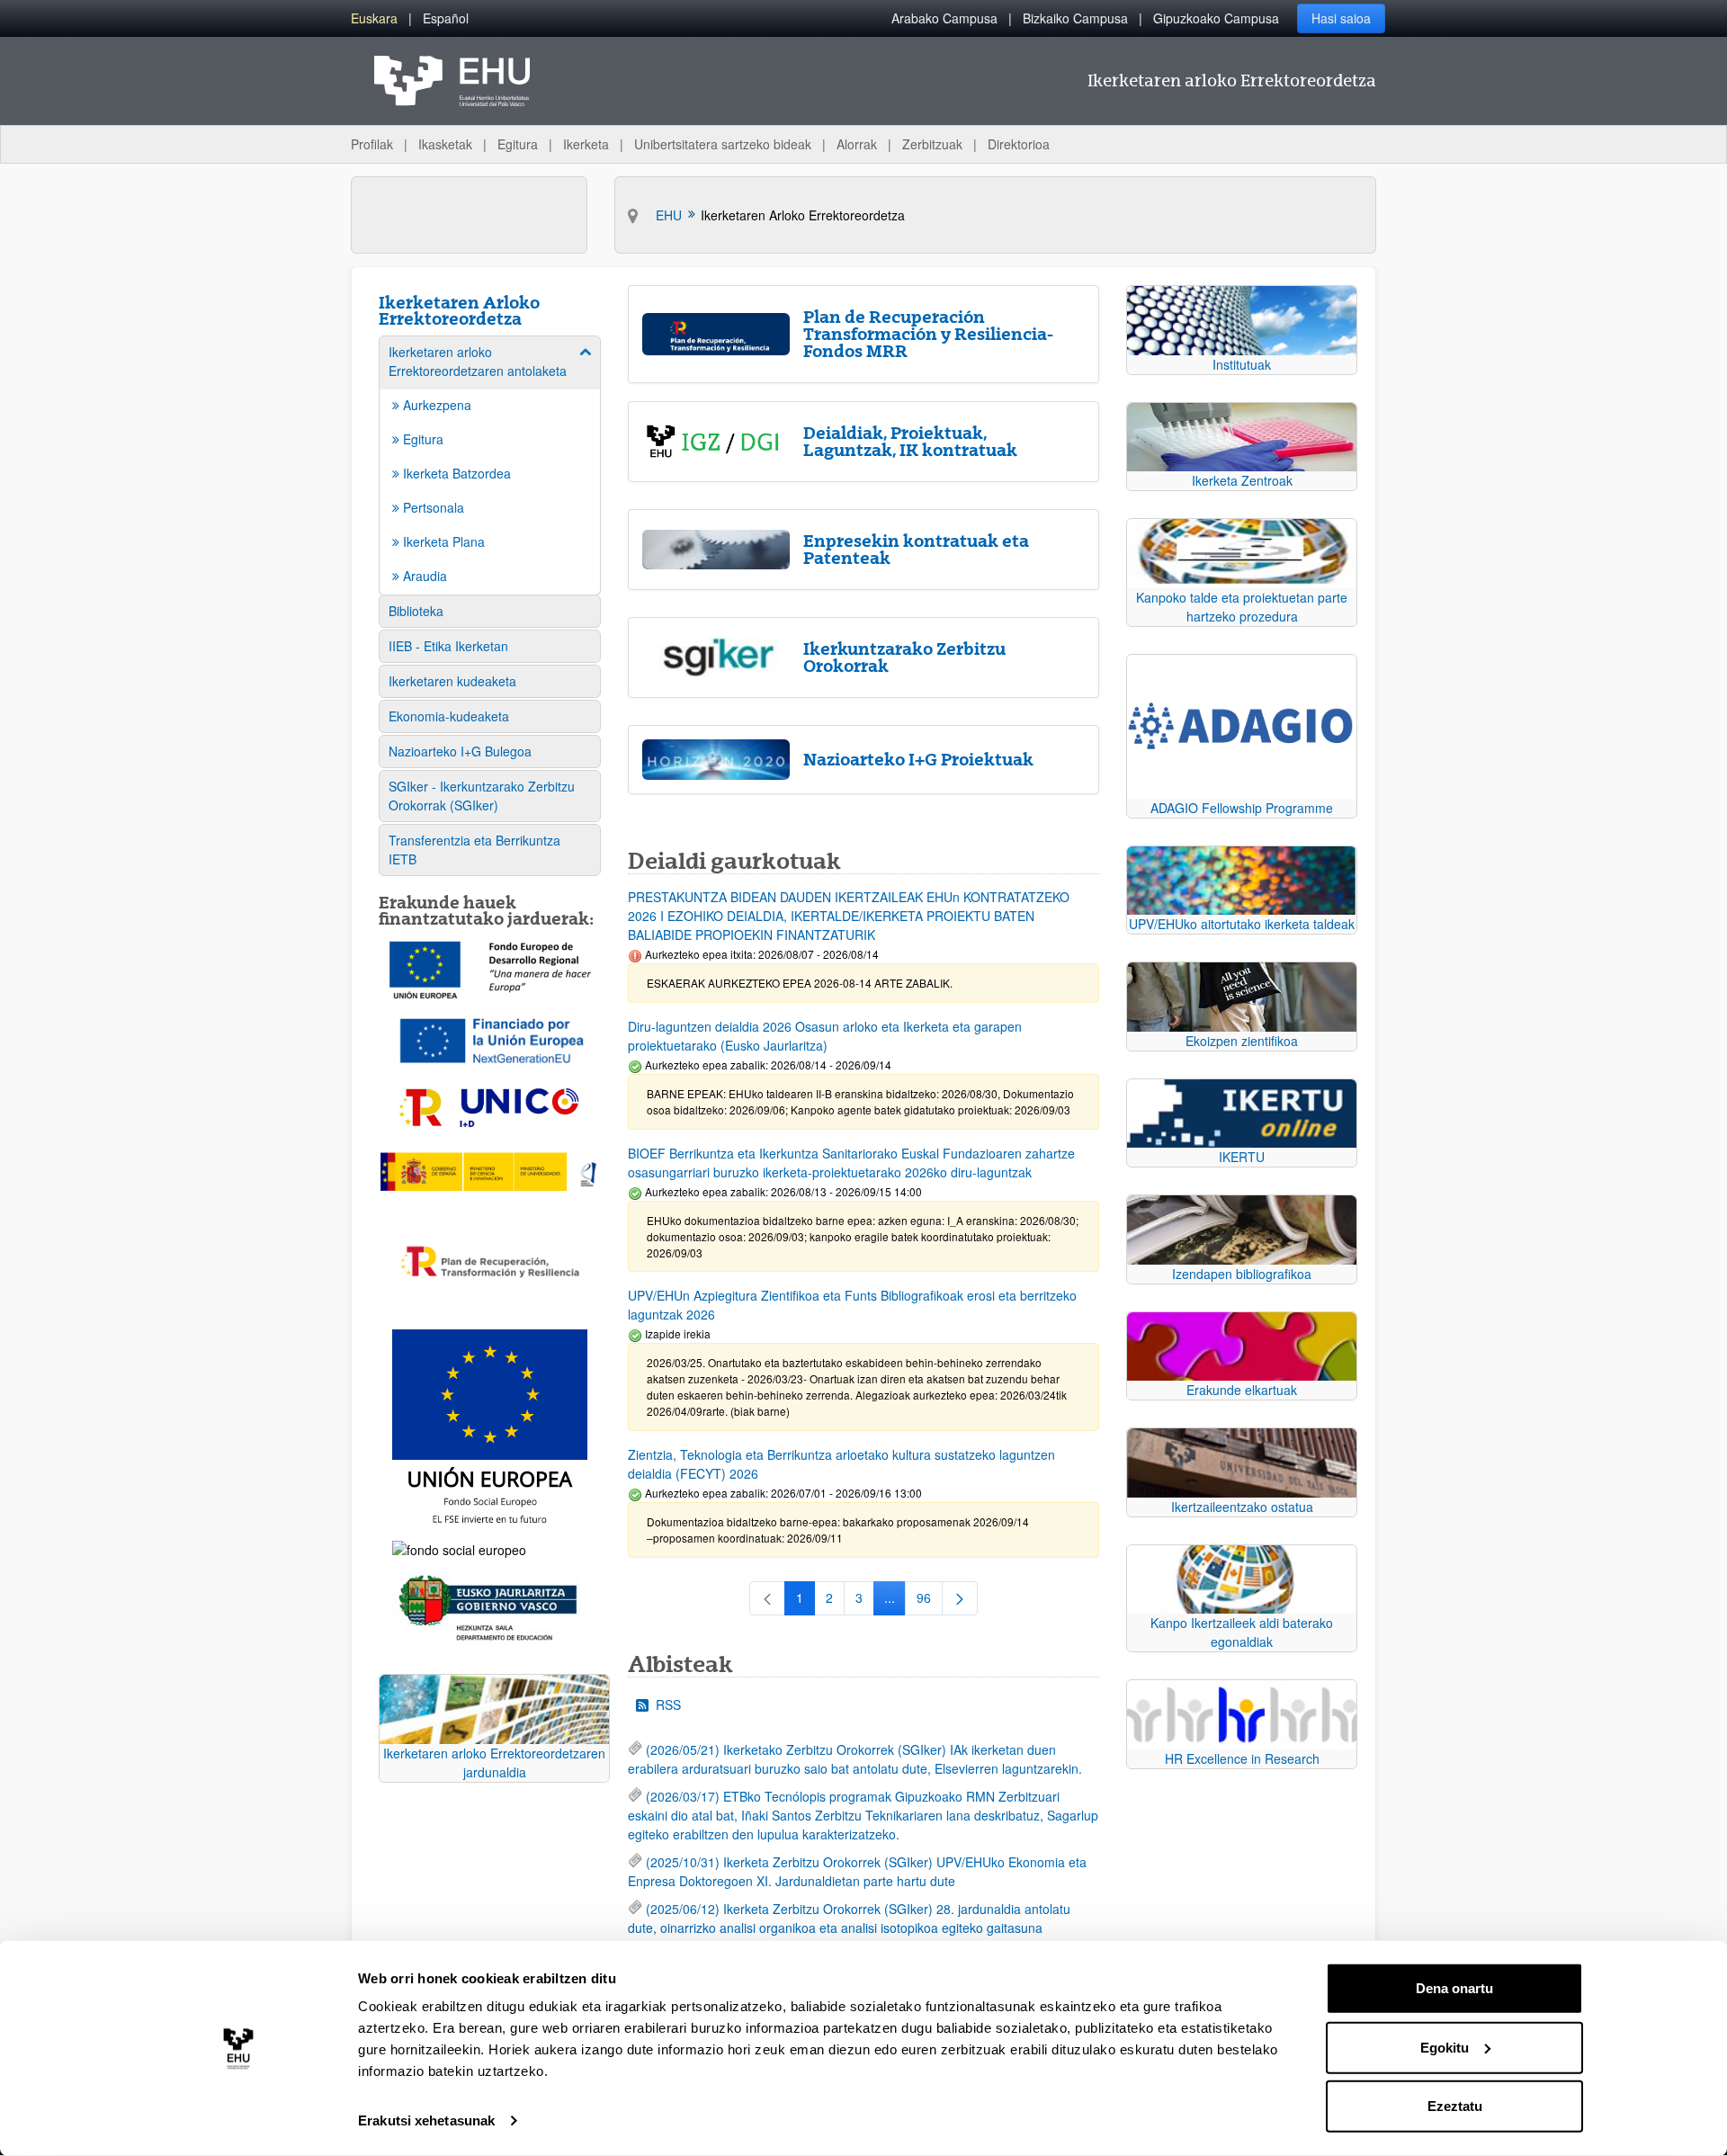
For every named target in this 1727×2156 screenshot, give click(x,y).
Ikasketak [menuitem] (445, 144)
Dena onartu (1454, 1988)
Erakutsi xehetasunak (426, 2120)
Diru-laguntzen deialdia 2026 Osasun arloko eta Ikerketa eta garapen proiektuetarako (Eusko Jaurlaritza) (825, 1036)
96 (930, 1601)
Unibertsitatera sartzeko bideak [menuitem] (723, 144)
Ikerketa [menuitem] (586, 144)
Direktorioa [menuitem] (1019, 144)
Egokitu (1445, 2047)
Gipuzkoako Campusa (1216, 18)
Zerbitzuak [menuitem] (932, 144)
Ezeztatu (1455, 2106)
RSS (668, 1704)
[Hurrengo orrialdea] (960, 1598)
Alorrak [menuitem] (857, 144)
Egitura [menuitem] (518, 144)
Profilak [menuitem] (372, 144)
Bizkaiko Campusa (1075, 18)
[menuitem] (374, 18)
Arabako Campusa (944, 18)
